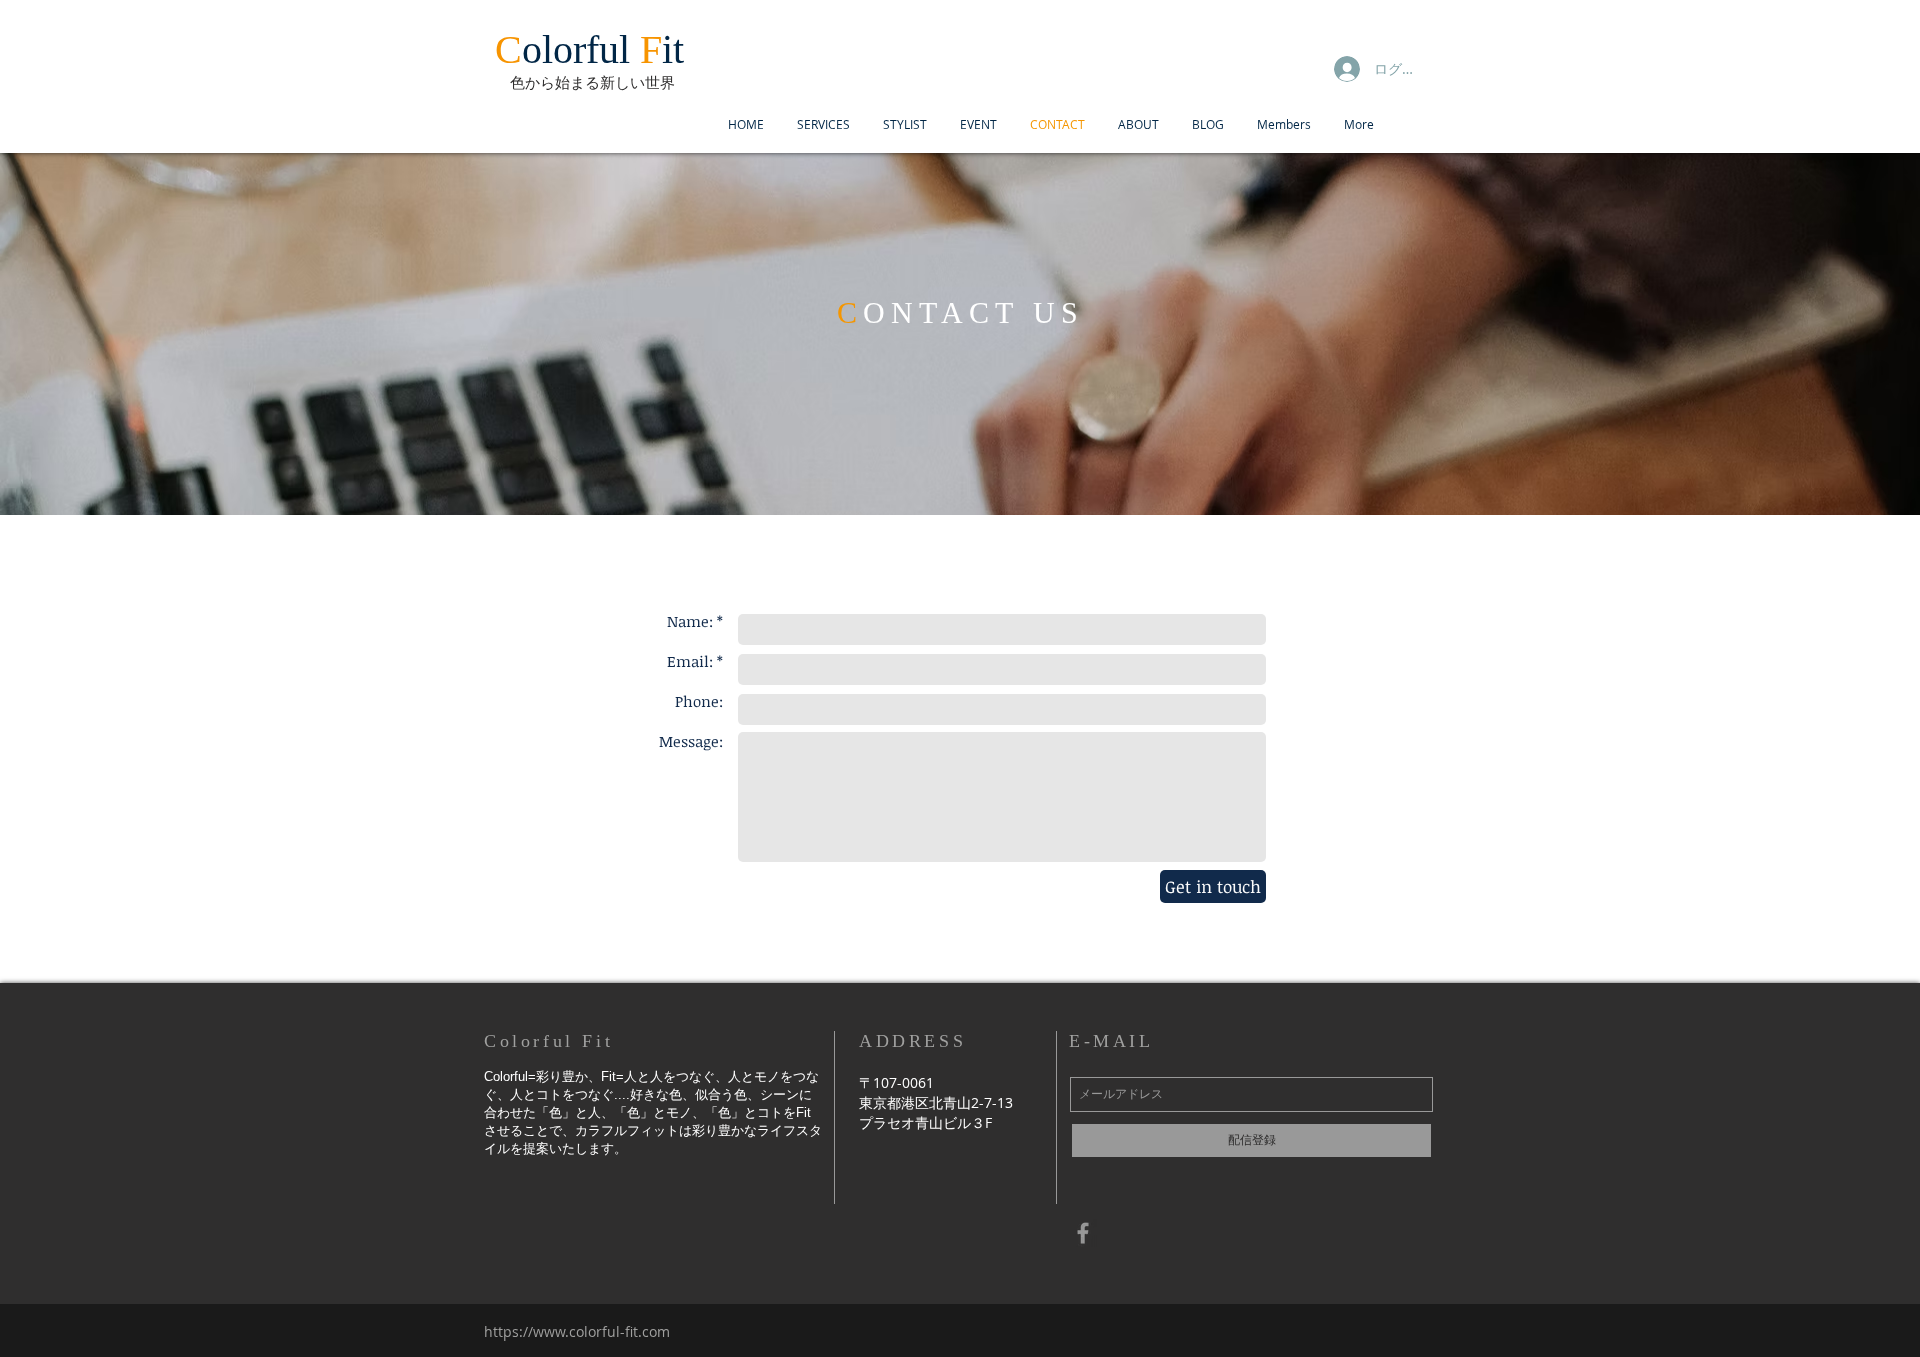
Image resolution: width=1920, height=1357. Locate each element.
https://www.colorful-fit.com (577, 1331)
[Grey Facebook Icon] (1083, 1233)
